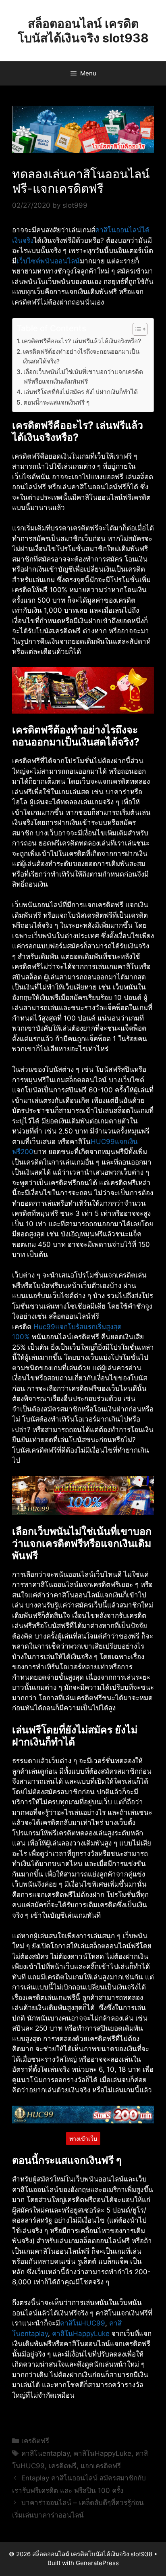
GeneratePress (97, 2563)
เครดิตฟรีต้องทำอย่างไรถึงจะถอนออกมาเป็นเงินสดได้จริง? (81, 357)
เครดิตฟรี (35, 2441)
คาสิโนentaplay (46, 2453)
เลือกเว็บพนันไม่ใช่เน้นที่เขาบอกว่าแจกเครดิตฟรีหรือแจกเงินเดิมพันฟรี (83, 377)
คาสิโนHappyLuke (81, 2334)
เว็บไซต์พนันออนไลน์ (48, 261)
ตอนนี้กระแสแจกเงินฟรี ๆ (56, 402)
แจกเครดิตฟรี (101, 2466)
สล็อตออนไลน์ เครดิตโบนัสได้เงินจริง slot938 (83, 31)
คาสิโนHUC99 (83, 2323)
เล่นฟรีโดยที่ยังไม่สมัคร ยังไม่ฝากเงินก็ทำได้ (81, 392)
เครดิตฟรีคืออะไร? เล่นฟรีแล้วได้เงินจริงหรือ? (81, 341)
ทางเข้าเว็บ (83, 2139)
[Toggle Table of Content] (136, 329)
